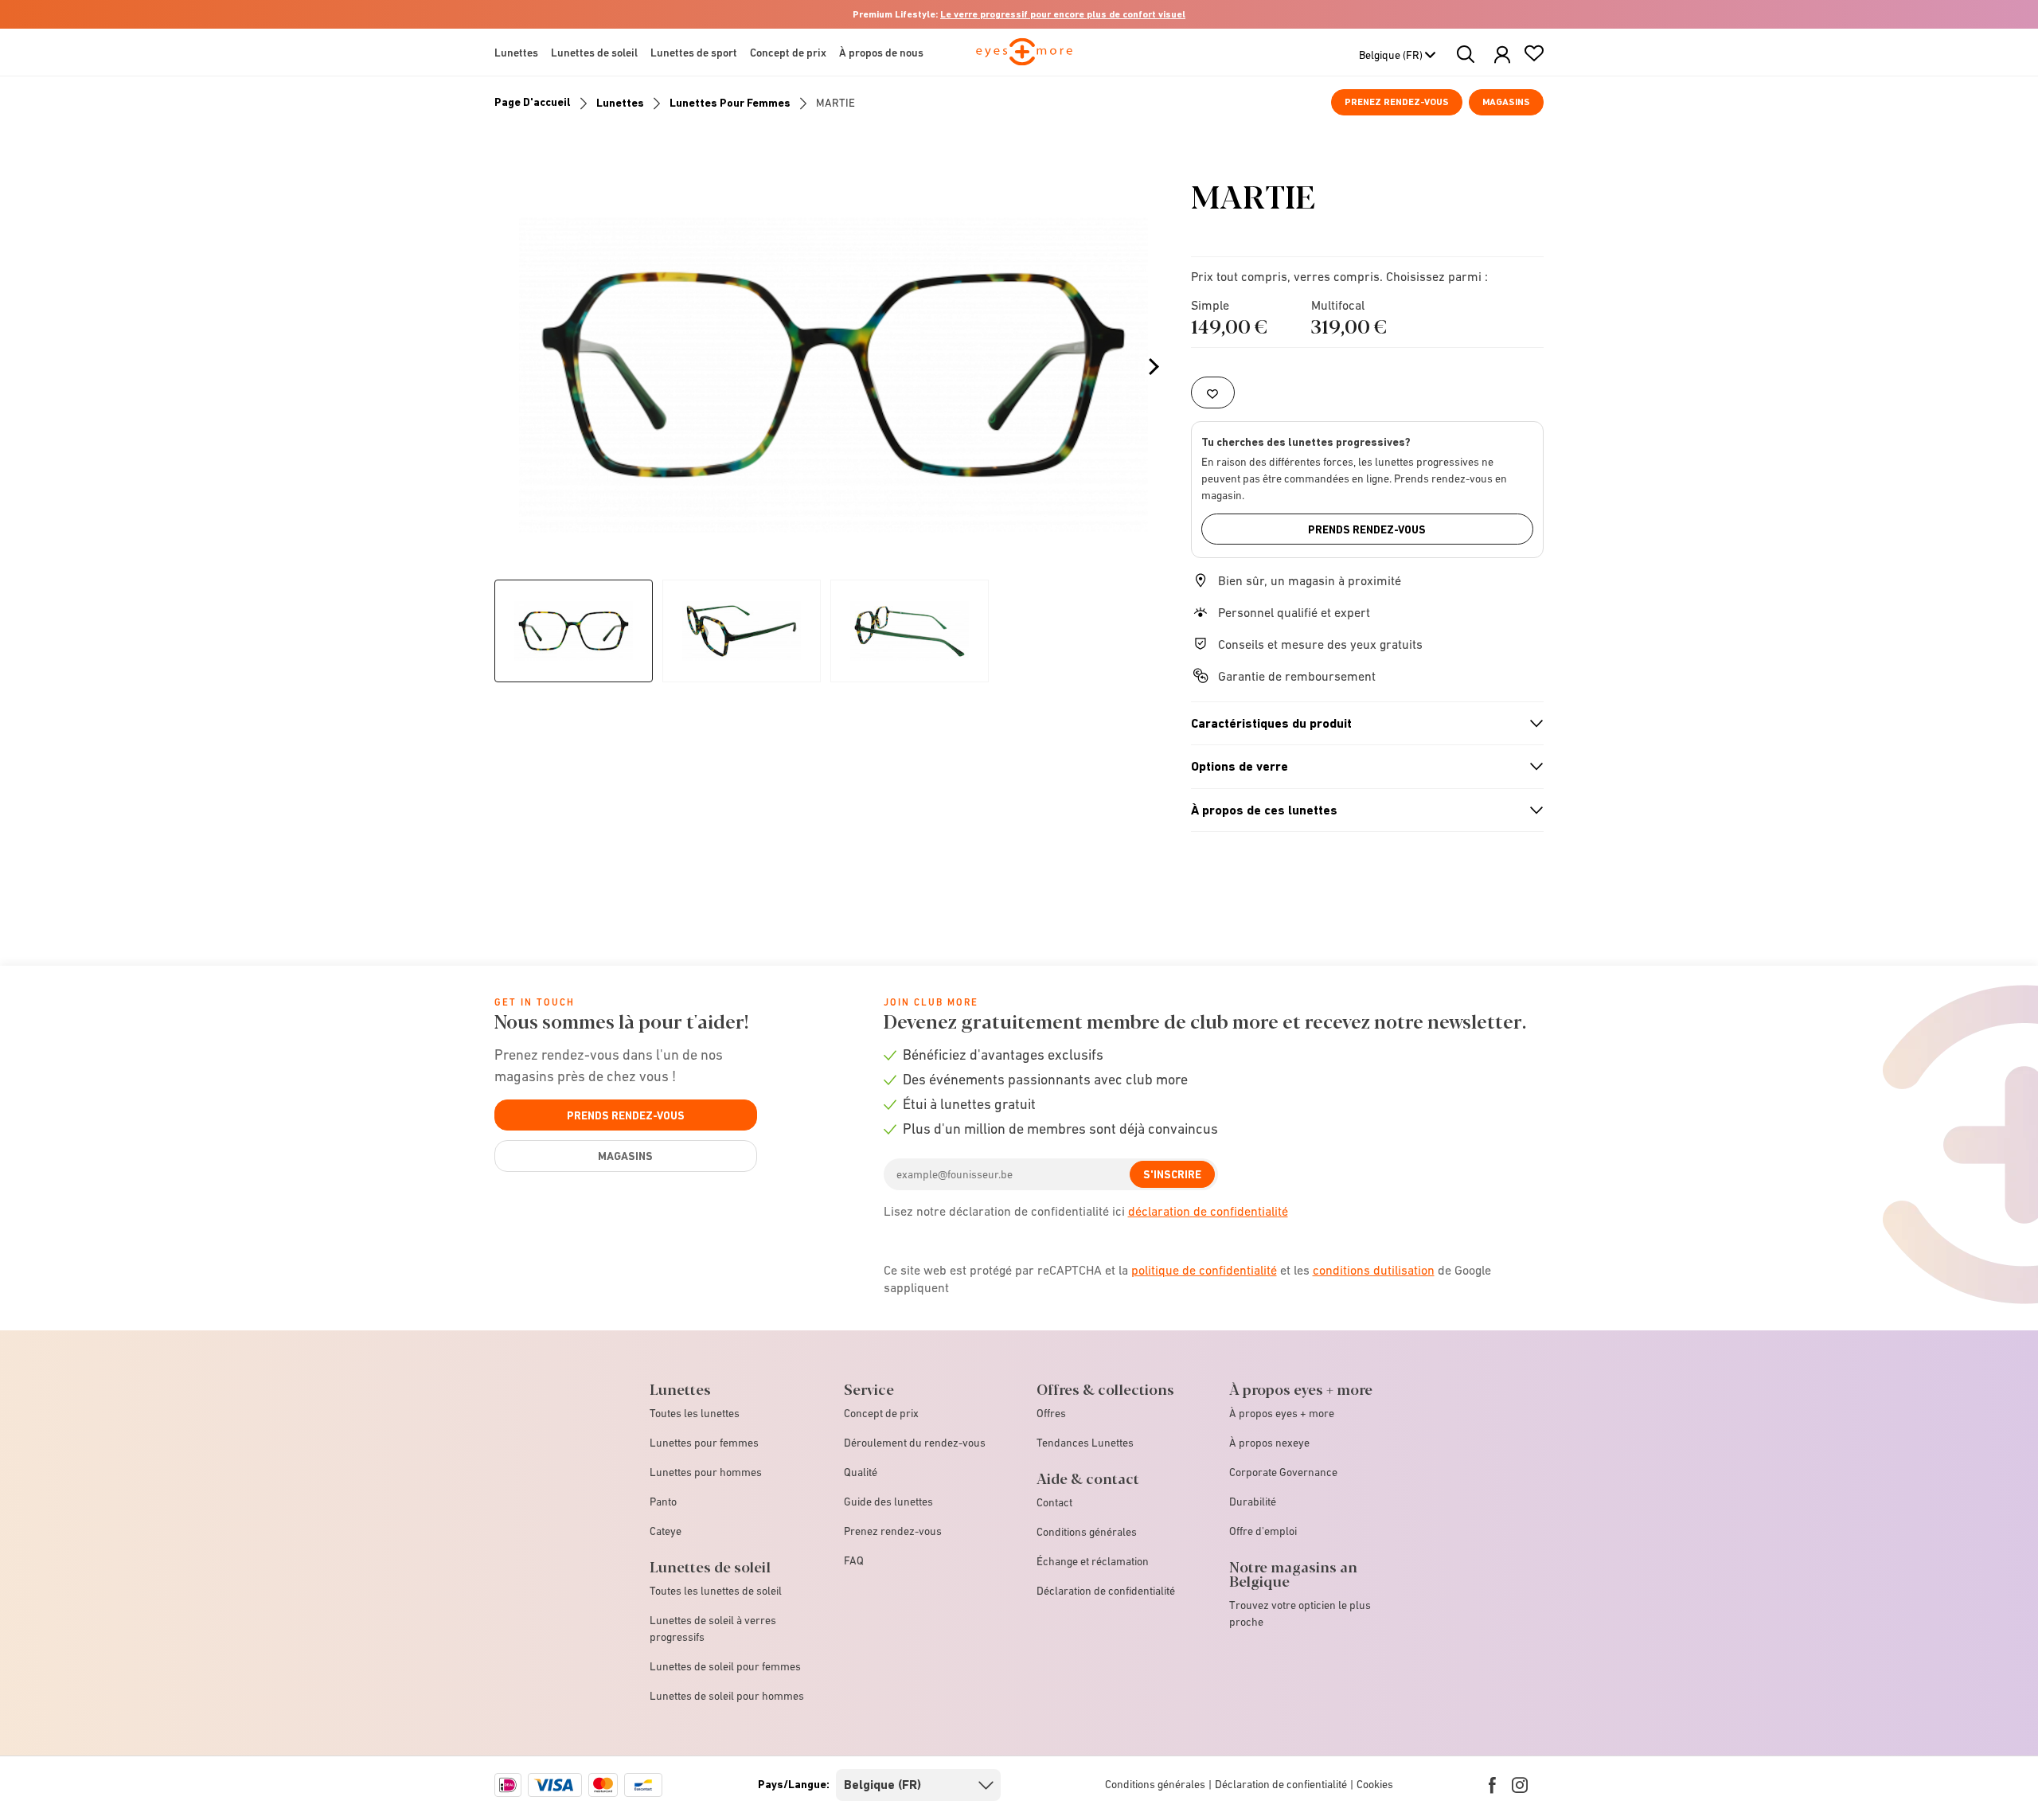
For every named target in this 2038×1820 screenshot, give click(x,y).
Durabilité (1253, 1502)
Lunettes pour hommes (706, 1472)
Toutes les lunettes (695, 1413)
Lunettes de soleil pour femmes (725, 1666)
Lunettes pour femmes (730, 103)
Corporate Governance (1283, 1472)
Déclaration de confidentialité (1106, 1591)
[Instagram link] (1520, 1785)
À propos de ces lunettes (1361, 810)
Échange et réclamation (1093, 1561)
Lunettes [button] (516, 53)
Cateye (666, 1531)
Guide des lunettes (888, 1502)
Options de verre (1361, 767)
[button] (1502, 55)
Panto (663, 1502)
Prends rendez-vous (1367, 529)
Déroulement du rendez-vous (915, 1443)
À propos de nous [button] (881, 53)
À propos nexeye (1269, 1443)
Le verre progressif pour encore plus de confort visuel (1063, 14)
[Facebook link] (1492, 1785)
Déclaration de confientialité (1281, 1784)
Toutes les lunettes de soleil (716, 1591)
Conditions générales (1087, 1532)
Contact (1054, 1502)
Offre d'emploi (1263, 1531)
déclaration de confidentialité (1208, 1211)
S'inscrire (1172, 1174)
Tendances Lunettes (1085, 1443)
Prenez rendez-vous (1397, 102)
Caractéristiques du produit (1361, 724)
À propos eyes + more (1282, 1413)
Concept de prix (881, 1413)
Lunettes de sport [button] (694, 53)
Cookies (1375, 1784)
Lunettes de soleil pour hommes (727, 1696)
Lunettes (620, 103)
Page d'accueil (533, 102)
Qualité (861, 1472)
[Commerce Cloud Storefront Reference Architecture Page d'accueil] (1024, 59)
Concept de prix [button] (788, 53)
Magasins (1506, 102)
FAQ (854, 1560)
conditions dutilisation (1374, 1270)
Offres (1051, 1413)
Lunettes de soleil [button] (594, 53)
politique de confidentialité (1204, 1270)
